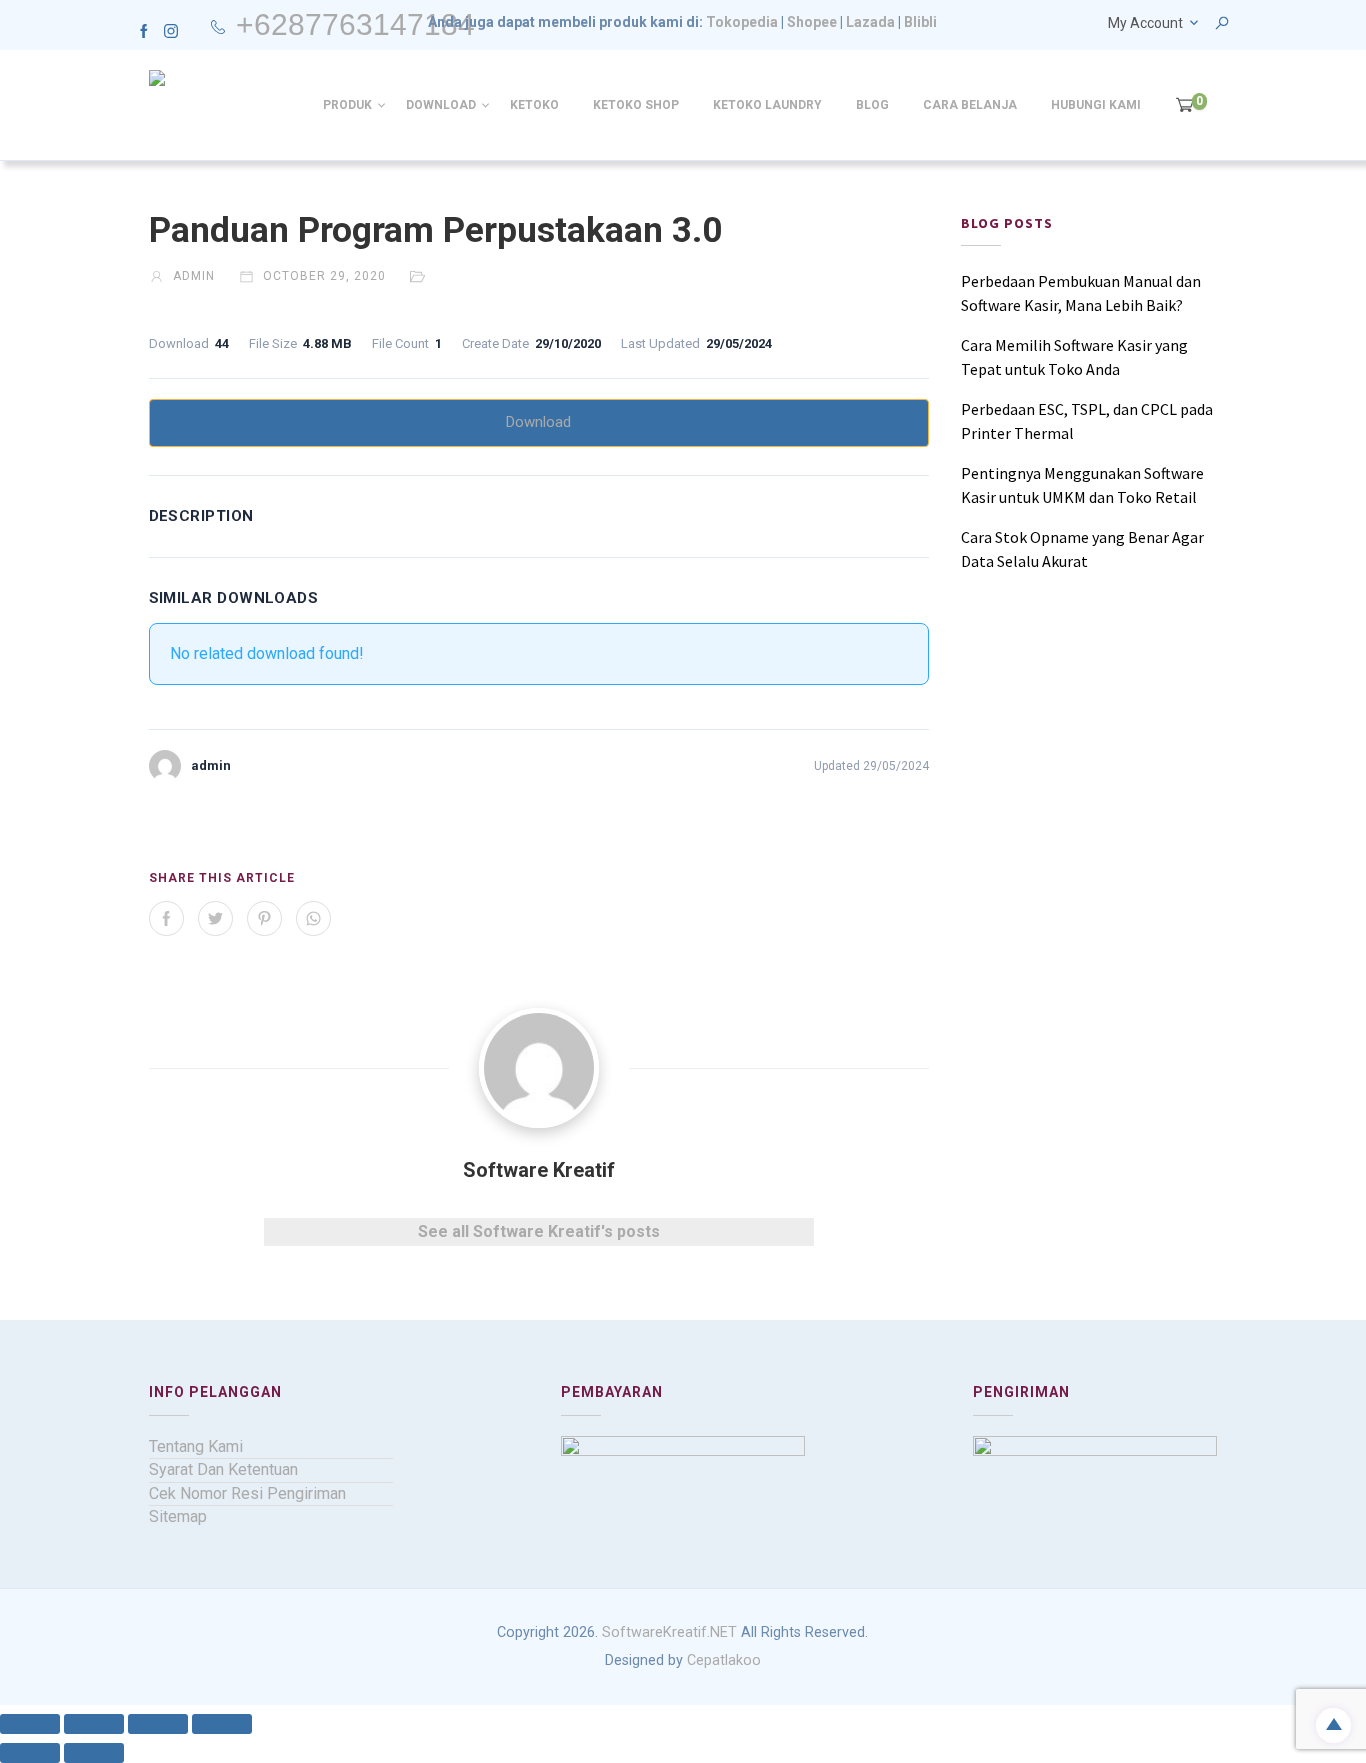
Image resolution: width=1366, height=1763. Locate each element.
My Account (1145, 23)
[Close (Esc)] (222, 1724)
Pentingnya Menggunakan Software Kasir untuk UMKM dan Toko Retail (1082, 485)
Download (538, 422)
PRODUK (347, 105)
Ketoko (534, 105)
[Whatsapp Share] (313, 918)
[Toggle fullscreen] (94, 1724)
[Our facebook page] (144, 30)
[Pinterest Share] (264, 918)
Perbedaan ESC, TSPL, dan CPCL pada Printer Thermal (1087, 421)
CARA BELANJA (970, 105)
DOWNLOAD (441, 105)
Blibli (920, 22)
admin (192, 276)
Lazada (870, 22)
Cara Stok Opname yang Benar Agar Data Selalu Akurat (1082, 549)
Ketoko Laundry (767, 105)
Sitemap (178, 1516)
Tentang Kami (196, 1446)
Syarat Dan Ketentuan (223, 1469)
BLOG (872, 105)
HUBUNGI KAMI (1096, 105)
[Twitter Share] (215, 918)
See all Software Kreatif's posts (539, 1231)
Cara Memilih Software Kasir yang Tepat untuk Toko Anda (1074, 357)
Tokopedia (742, 22)
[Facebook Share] (166, 918)
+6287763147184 (355, 24)
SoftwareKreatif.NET (669, 1632)
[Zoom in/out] (30, 1724)
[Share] (158, 1724)
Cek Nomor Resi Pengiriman (247, 1493)
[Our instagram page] (171, 30)
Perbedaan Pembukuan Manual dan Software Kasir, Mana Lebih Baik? (1081, 293)
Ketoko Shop (636, 105)
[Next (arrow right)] (94, 1753)
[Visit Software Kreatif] (539, 1068)
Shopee (812, 22)
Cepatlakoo (724, 1660)
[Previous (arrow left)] (30, 1753)
